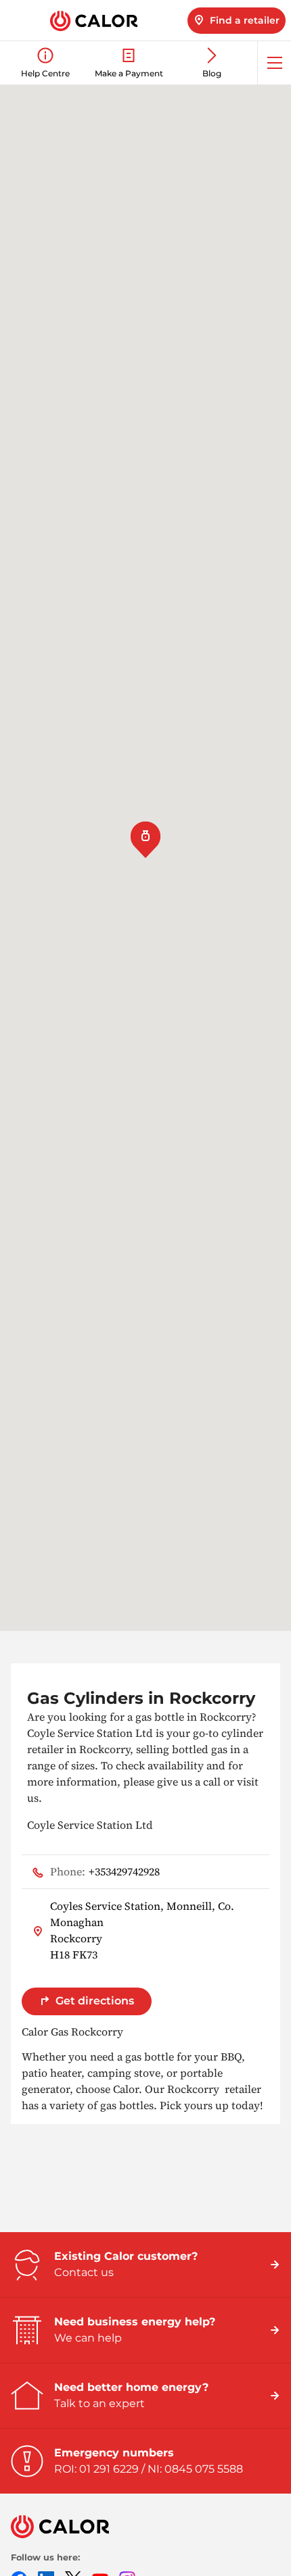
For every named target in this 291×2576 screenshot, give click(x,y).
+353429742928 (105, 1871)
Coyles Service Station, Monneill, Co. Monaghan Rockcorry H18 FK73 (142, 1930)
